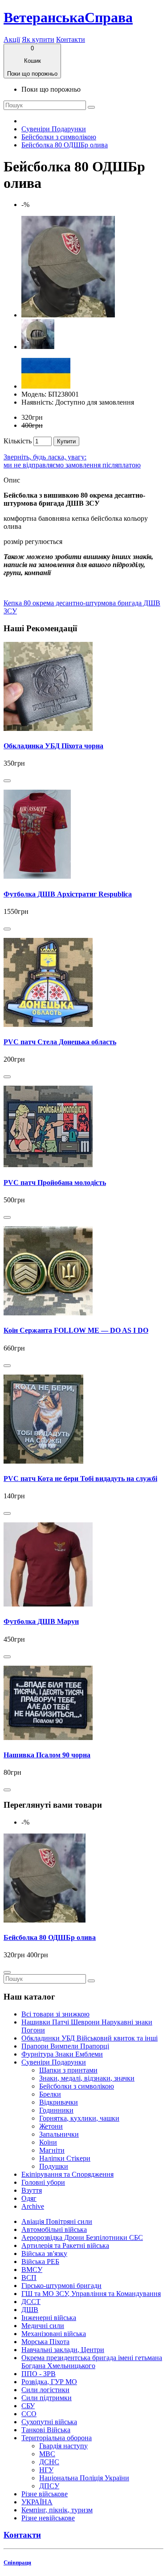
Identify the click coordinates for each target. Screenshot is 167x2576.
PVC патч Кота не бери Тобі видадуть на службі (80, 1479)
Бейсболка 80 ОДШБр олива (65, 145)
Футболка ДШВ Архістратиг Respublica (68, 894)
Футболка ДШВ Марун (41, 1621)
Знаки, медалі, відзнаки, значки (87, 2078)
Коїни (48, 2142)
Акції (12, 39)
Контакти (71, 39)
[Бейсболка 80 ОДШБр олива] (68, 315)
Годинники (56, 2110)
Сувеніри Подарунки (54, 129)
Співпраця (17, 2562)
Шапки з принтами (68, 2070)
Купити (66, 441)
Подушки (54, 2166)
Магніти (52, 2150)
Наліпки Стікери (65, 2158)
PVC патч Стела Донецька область (60, 1042)
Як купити (38, 39)
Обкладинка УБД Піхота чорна (53, 746)
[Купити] (7, 781)
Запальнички (59, 2134)
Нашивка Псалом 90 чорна (47, 1755)
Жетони (51, 2126)
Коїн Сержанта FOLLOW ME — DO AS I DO (76, 1330)
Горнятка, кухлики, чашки (79, 2118)
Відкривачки (59, 2102)
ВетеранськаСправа (68, 17)
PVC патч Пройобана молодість (55, 1183)
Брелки (50, 2094)
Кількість (18, 441)
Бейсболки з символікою (59, 137)
